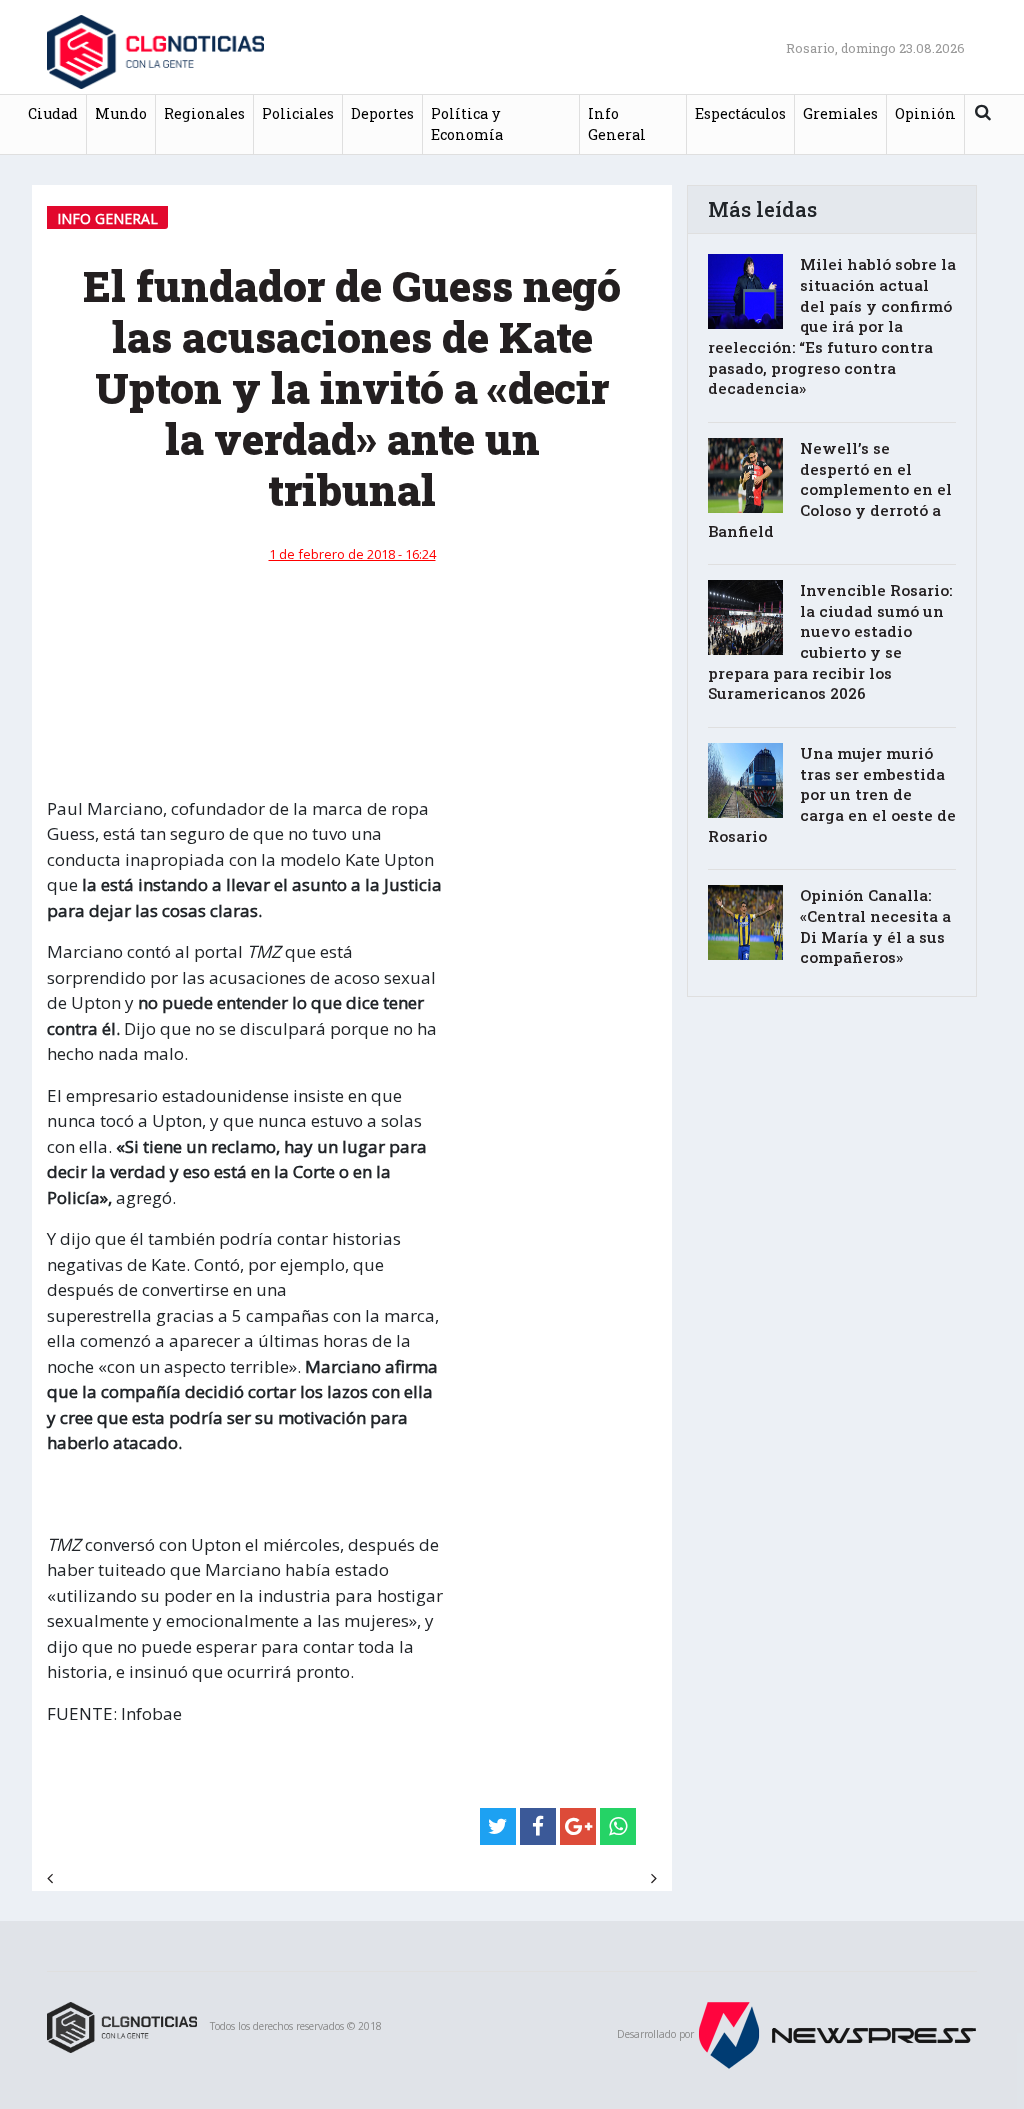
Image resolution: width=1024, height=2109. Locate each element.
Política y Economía (467, 124)
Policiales (298, 113)
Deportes (382, 113)
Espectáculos (740, 113)
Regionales (204, 113)
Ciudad (53, 113)
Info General (617, 124)
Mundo (121, 113)
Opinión (925, 113)
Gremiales (840, 113)
